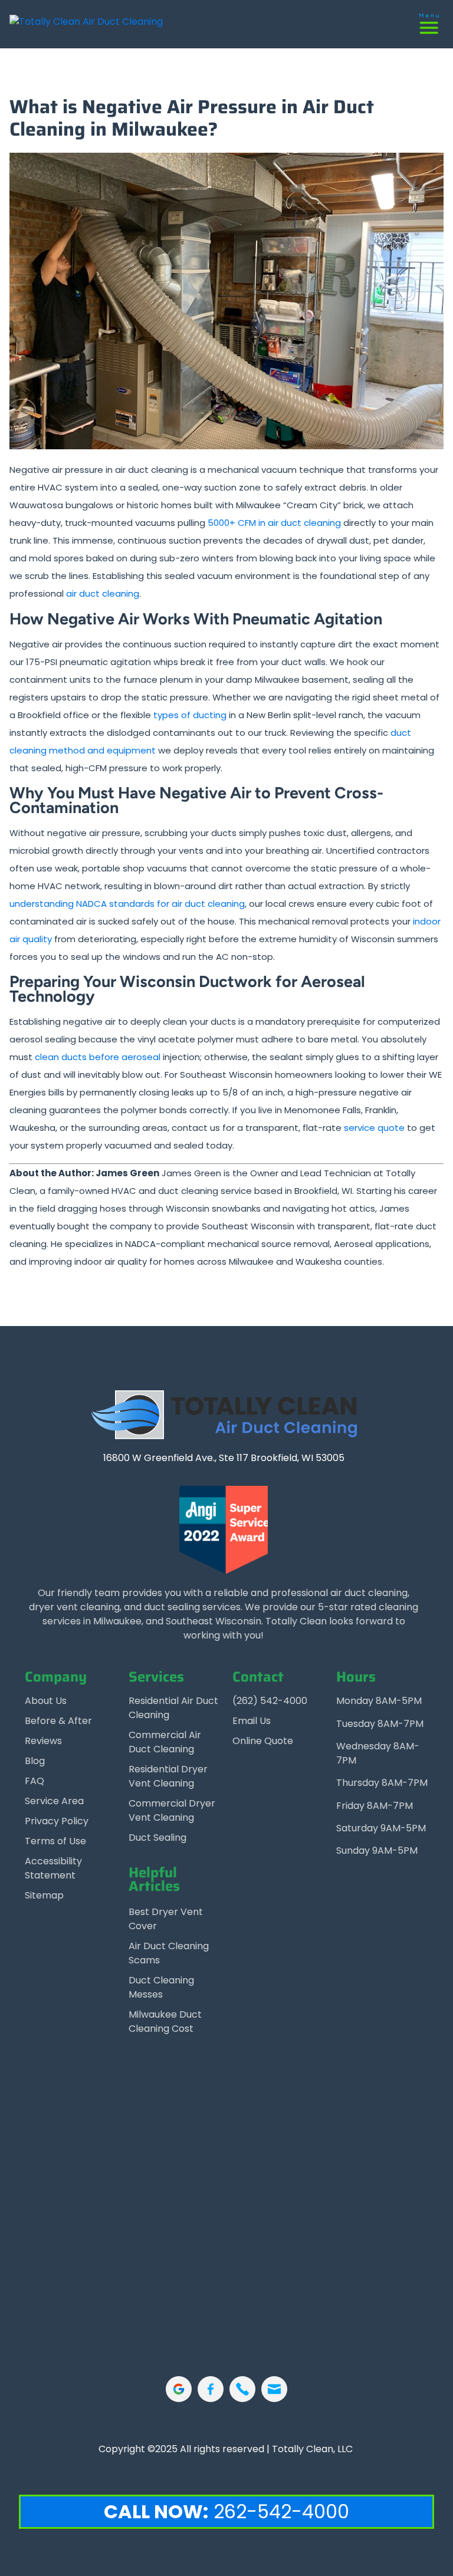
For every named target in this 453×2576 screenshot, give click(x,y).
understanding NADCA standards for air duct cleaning (127, 904)
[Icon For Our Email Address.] (274, 2389)
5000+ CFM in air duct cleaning (274, 523)
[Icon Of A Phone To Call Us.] (242, 2389)
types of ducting (190, 715)
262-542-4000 (226, 2511)
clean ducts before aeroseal (98, 1057)
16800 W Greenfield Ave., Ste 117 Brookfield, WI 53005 (224, 1458)
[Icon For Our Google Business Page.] (179, 2389)
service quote (374, 1128)
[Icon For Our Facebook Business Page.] (211, 2389)
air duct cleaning (103, 593)
